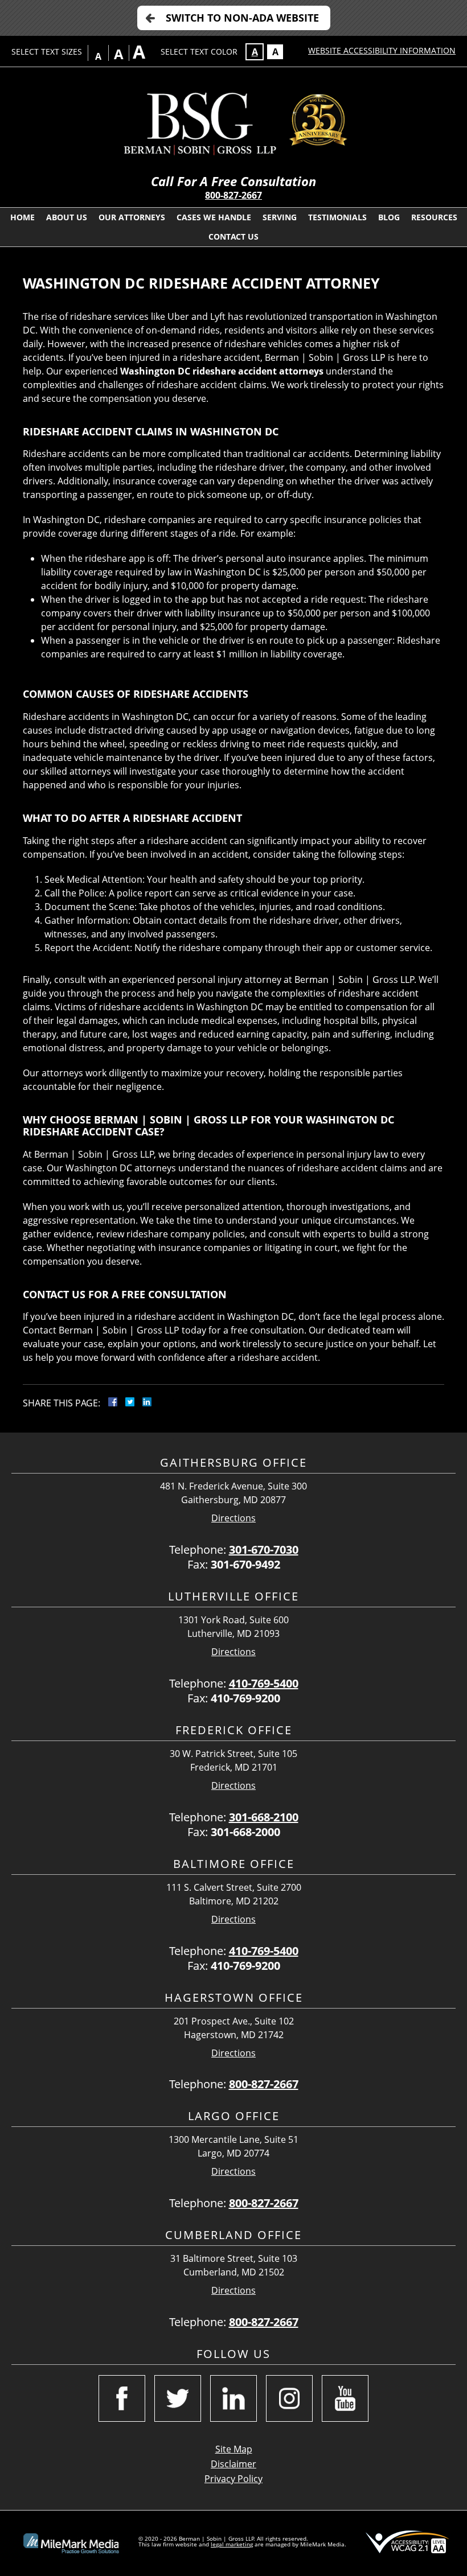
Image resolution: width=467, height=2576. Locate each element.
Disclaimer (233, 2464)
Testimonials (337, 217)
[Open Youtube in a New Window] (345, 2398)
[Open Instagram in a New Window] (289, 2398)
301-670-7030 (264, 1550)
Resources (434, 217)
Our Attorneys (132, 217)
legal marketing (232, 2544)
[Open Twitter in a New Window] (178, 2398)
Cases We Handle (214, 217)
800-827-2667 (233, 195)
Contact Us (233, 236)
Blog (389, 217)
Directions (233, 1518)
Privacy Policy (233, 2479)
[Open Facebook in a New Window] (122, 2398)
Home (22, 217)
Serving (280, 217)
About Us (67, 217)
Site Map (234, 2449)
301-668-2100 (264, 1817)
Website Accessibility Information (382, 50)
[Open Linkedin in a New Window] (233, 2398)
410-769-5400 (264, 1683)
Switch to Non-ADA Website (242, 18)
